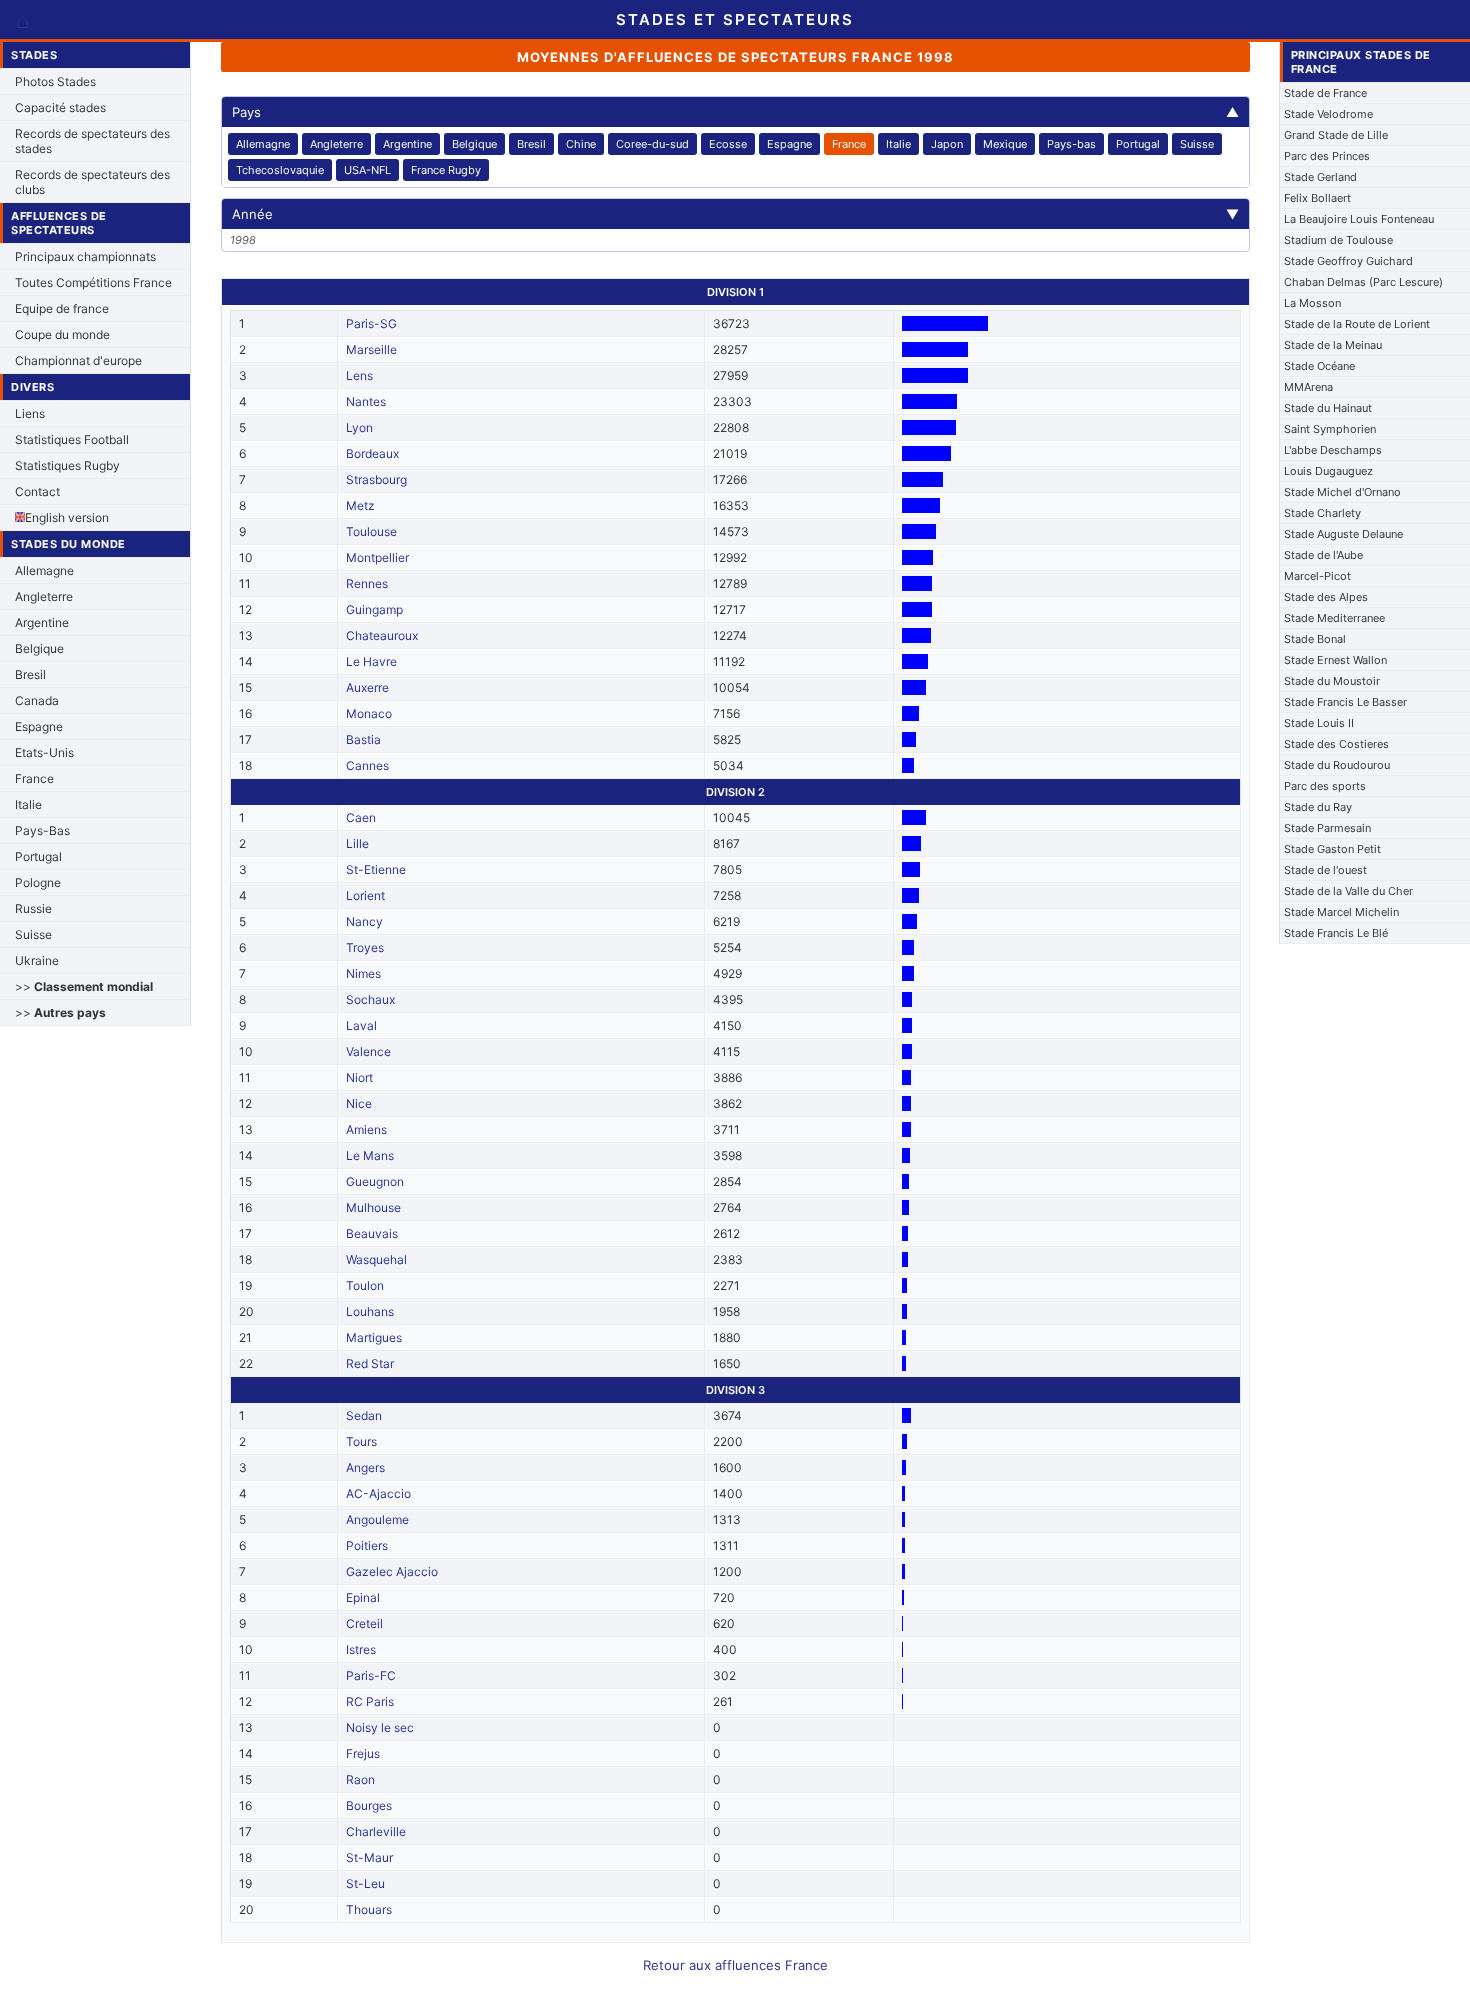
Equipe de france (62, 308)
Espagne (39, 726)
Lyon (359, 427)
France (34, 778)
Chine (581, 144)
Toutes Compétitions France (93, 282)
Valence (368, 1051)
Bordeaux (372, 453)
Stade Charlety (1322, 513)
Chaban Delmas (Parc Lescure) (1363, 282)
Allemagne (44, 570)
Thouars (369, 1909)
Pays (735, 112)
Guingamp (374, 609)
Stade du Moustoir (1332, 681)
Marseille (371, 349)
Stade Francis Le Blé (1336, 933)
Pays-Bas (42, 830)
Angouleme (377, 1519)
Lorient (365, 895)
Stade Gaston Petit (1332, 849)
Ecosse (728, 144)
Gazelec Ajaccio (392, 1571)
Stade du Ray (1318, 807)
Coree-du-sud (652, 144)
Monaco (369, 713)
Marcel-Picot (1317, 576)
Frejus (363, 1753)
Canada (37, 700)
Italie (28, 804)
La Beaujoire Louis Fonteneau (1359, 219)
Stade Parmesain (1327, 828)
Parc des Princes (1327, 156)
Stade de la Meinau (1333, 345)
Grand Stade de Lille (1336, 135)
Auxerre (367, 687)
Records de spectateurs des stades (92, 141)
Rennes (367, 583)
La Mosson (1312, 303)
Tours (361, 1441)
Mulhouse (373, 1207)
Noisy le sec (380, 1727)
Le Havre (371, 661)
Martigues (374, 1337)
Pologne (38, 882)
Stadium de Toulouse (1338, 240)
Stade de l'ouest (1325, 870)
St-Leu (365, 1883)
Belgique (39, 648)
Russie (33, 908)
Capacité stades (60, 107)
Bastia (363, 739)
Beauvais (372, 1233)
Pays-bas (1071, 144)
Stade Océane (1319, 366)
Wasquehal (376, 1259)
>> (84, 986)
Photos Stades (55, 81)
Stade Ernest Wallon (1335, 660)
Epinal (363, 1597)
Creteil (364, 1623)
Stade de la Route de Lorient (1357, 324)
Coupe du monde (62, 334)
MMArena (1308, 387)
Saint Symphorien (1330, 429)
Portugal (38, 856)
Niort (359, 1077)
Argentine (42, 622)
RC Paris (370, 1701)
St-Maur (369, 1857)
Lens (359, 375)
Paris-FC (371, 1675)
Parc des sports (1325, 786)
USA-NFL (367, 170)
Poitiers (367, 1545)
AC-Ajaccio (378, 1493)
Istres (361, 1649)
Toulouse (371, 531)
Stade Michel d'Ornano (1342, 492)
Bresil (30, 674)
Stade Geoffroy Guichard (1348, 261)
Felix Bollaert (1317, 198)
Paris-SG (371, 323)
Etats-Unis (44, 752)
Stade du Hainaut (1328, 408)
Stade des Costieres (1336, 744)
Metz (360, 505)
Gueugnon (375, 1181)
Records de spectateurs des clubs (92, 182)
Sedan (364, 1415)
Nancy (364, 921)
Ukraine (37, 960)
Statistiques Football (72, 439)
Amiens (366, 1129)
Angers (365, 1467)
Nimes (363, 973)
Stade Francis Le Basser (1345, 702)
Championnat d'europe (78, 360)
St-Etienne (376, 869)
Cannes (367, 765)
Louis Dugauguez (1328, 471)
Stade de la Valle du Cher (1348, 891)
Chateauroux (382, 635)
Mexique (1005, 144)
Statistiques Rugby (67, 465)
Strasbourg (376, 479)
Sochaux (370, 999)
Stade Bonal (1315, 639)
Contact (37, 491)
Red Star (370, 1363)
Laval (361, 1025)
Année (735, 214)
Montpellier (377, 557)
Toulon (365, 1285)
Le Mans (370, 1155)
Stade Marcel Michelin (1341, 912)
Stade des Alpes (1326, 597)
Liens (30, 413)
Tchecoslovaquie (280, 170)
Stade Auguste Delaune (1343, 534)
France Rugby (446, 170)
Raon (360, 1779)
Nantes (366, 401)
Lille (357, 843)
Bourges (369, 1805)
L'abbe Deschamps (1333, 450)
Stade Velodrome (1328, 114)
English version (67, 517)
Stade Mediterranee (1334, 618)
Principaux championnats (85, 256)
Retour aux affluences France (735, 1965)
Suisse (33, 934)
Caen (361, 817)
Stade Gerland (1320, 177)
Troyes (365, 947)
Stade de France (1325, 93)
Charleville (376, 1831)
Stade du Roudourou (1337, 765)
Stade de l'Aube (1323, 555)
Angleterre (44, 596)
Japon (947, 144)
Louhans (370, 1311)
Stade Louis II (1319, 723)
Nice (359, 1103)
